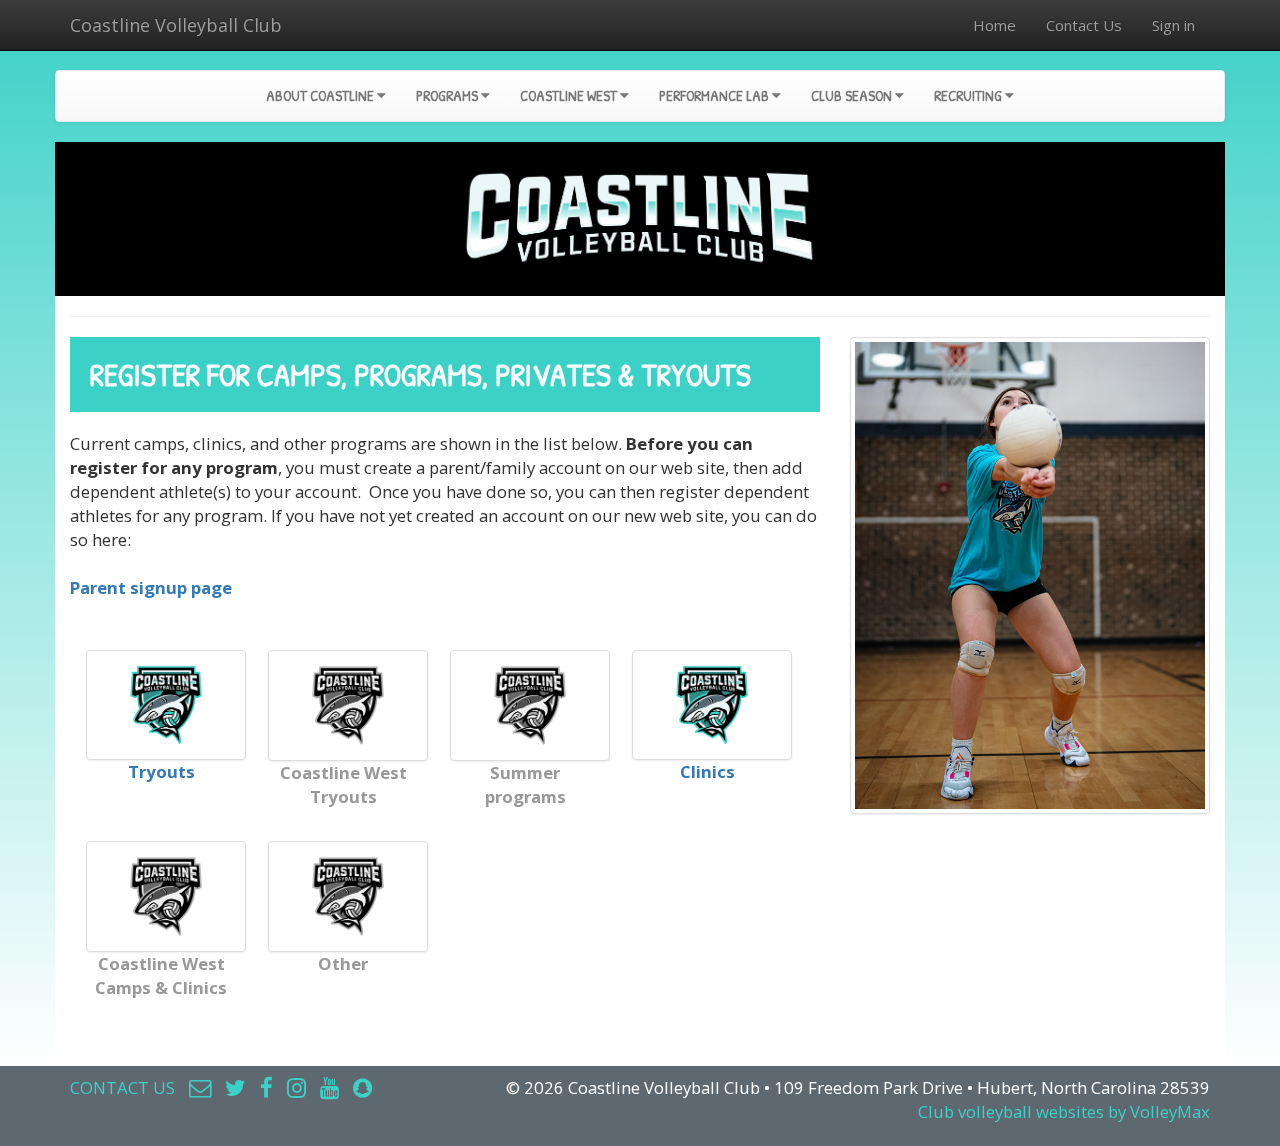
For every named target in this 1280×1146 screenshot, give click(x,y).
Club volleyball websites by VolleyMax (1064, 1111)
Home (994, 25)
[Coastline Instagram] (296, 1087)
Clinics (707, 771)
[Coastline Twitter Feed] (235, 1087)
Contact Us (1084, 25)
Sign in (1173, 25)
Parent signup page (151, 587)
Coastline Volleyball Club (176, 25)
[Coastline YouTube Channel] (329, 1087)
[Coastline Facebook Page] (266, 1087)
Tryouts (161, 771)
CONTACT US (122, 1087)
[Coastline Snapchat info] (362, 1087)
